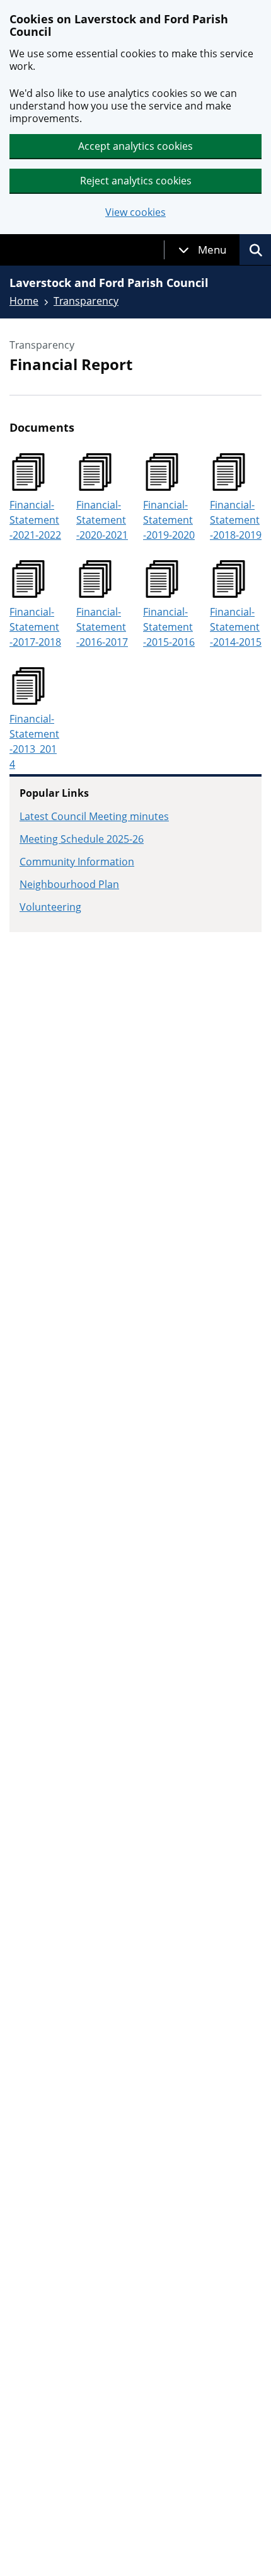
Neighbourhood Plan (69, 884)
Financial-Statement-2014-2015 (236, 627)
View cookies (135, 212)
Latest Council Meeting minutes (94, 816)
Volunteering (50, 907)
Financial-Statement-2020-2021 (102, 520)
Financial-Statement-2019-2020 (169, 520)
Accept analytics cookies (135, 146)
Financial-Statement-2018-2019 (236, 520)
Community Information (77, 862)
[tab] (202, 250)
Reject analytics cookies (136, 181)
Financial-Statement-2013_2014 (34, 741)
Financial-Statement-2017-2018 (35, 627)
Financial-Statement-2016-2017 (102, 627)
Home (24, 301)
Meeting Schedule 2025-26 (82, 839)
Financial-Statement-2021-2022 (35, 520)
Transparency (86, 301)
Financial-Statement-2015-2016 (169, 627)
